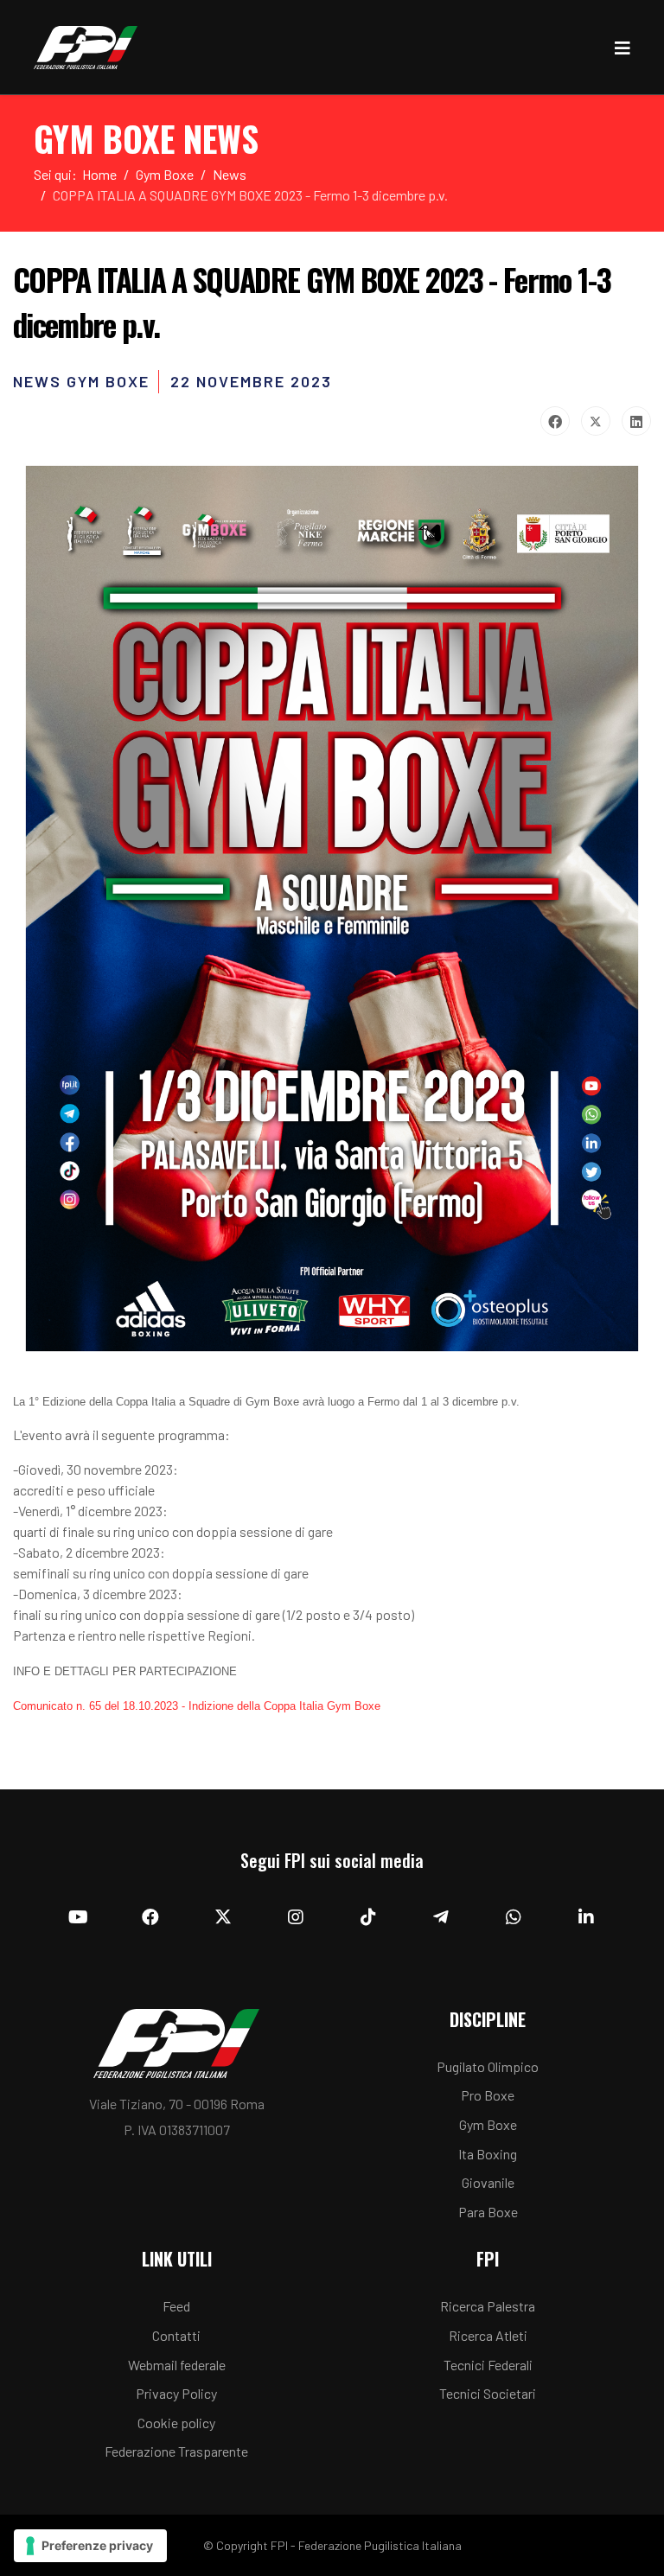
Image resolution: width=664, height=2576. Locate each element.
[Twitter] (596, 421)
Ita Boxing (488, 2154)
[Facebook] (555, 421)
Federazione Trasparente (176, 2451)
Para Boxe (488, 2212)
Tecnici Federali (488, 2365)
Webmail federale (177, 2365)
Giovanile (488, 2182)
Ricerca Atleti (488, 2335)
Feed (176, 2306)
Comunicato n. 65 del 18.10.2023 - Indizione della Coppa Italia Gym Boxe (197, 1706)
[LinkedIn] (636, 421)
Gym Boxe (488, 2124)
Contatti (176, 2335)
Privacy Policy (176, 2393)
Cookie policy (176, 2423)
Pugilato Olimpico (488, 2066)
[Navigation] (622, 48)
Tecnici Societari (488, 2393)
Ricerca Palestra (488, 2306)
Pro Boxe (488, 2095)
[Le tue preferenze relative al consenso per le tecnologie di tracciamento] (90, 2546)
